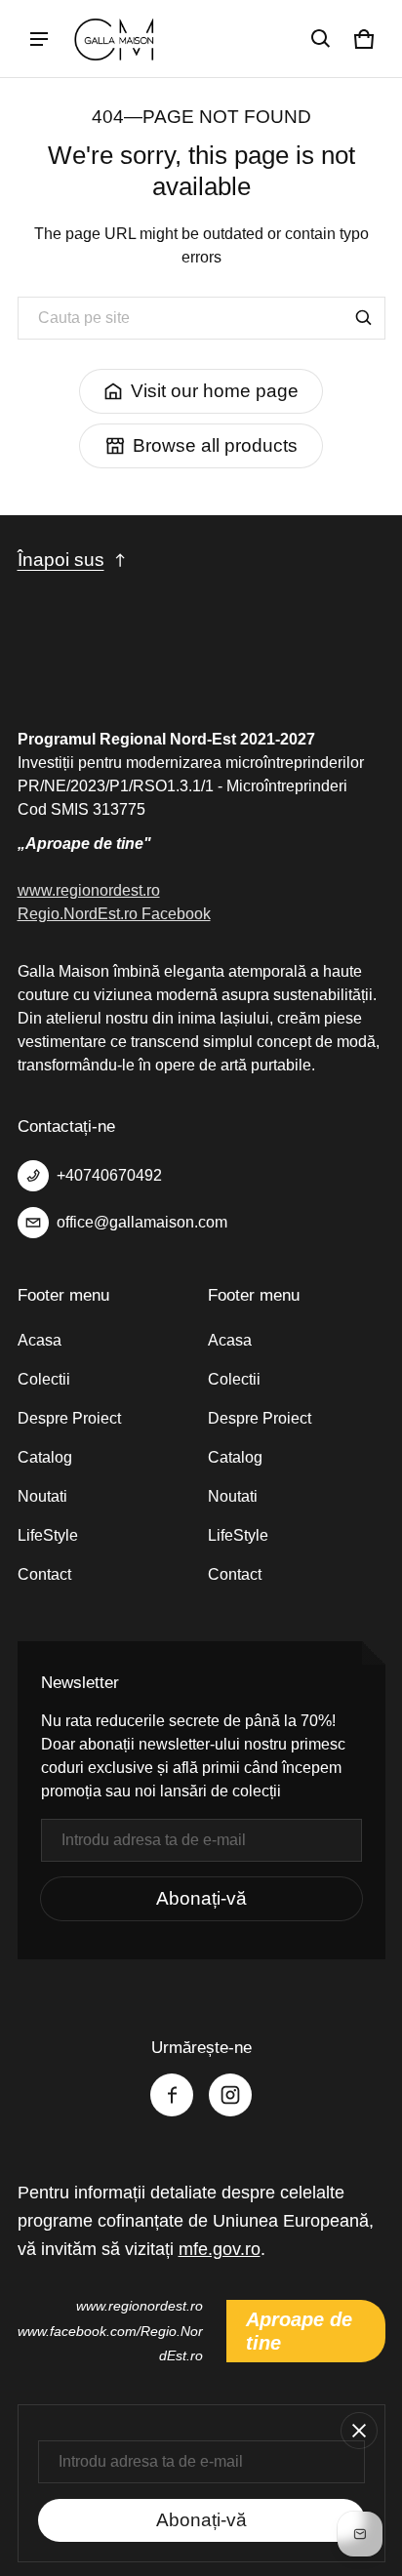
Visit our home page (215, 391)
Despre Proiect (69, 1418)
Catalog (45, 1457)
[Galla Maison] (116, 39)
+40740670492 (109, 1175)
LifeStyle (48, 1535)
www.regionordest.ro (89, 890)
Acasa (40, 1340)
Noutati (42, 1496)
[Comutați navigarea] (39, 39)
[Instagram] (230, 2095)
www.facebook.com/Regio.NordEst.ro (110, 2343)
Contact (44, 1574)
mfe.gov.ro (220, 2249)
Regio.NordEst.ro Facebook (114, 914)
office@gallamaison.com (142, 1222)
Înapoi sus (61, 560)
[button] (321, 39)
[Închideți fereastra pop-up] (359, 2431)
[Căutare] (364, 318)
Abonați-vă (201, 1898)
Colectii (44, 1379)
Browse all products (215, 445)
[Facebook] (172, 2095)
